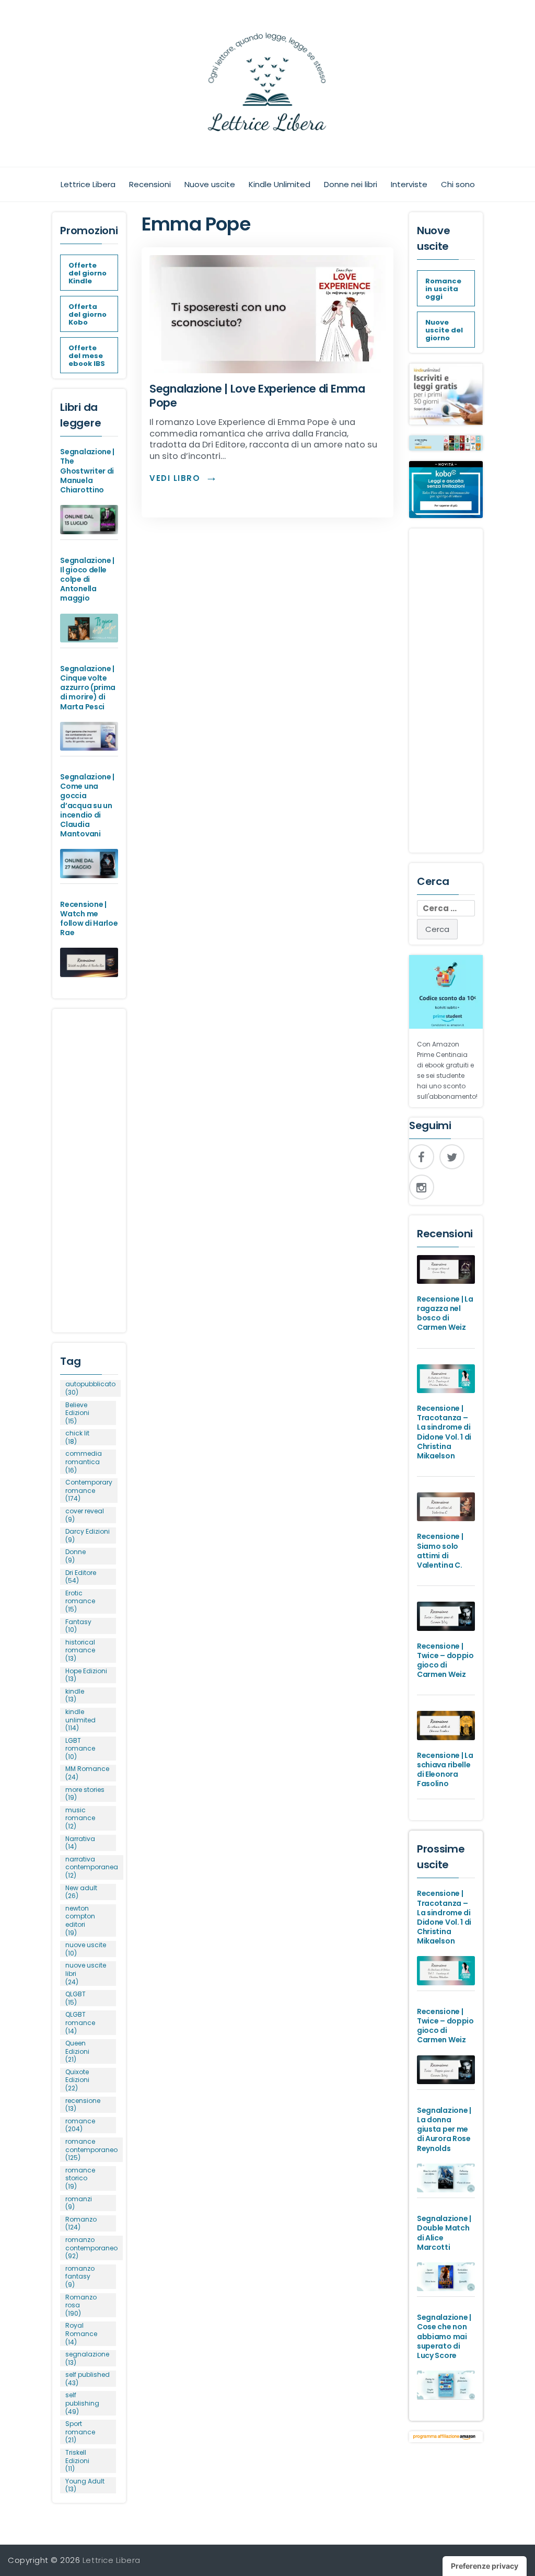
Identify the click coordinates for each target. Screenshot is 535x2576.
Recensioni (150, 184)
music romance (80, 1818)
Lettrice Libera (88, 184)
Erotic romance (80, 1601)
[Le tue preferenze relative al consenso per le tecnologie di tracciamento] (485, 2566)
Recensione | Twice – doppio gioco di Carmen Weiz (445, 1660)
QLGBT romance (80, 2023)
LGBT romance (80, 1749)
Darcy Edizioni (88, 1536)
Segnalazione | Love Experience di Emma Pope (257, 396)
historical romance (80, 1651)
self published (88, 2379)
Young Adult (85, 2485)
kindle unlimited (80, 1720)
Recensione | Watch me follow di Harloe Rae (89, 919)
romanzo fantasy (80, 2277)
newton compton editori (80, 1920)
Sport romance (80, 2432)
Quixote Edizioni (77, 2080)
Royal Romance (81, 2334)
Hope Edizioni (86, 1675)
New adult (81, 1892)
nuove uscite (86, 1949)
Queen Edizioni (77, 2051)
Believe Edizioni (77, 1413)
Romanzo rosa (81, 2305)
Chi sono (458, 184)
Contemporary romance (89, 1491)
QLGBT (75, 1998)
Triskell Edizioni (77, 2461)
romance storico (80, 2178)
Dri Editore (81, 1577)
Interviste (409, 184)
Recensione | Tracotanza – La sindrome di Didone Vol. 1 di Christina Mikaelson (444, 1432)
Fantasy (78, 1626)
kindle (75, 1695)
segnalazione (87, 2358)
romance (80, 2125)
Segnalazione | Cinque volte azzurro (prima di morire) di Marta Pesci (88, 688)
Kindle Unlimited (280, 184)
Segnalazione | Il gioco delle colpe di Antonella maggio (87, 579)
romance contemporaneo (91, 2150)
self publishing (82, 2403)
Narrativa (80, 1843)
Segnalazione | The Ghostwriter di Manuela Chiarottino (87, 471)
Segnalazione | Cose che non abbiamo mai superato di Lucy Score (444, 2336)
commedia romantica (84, 1462)
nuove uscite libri (86, 1974)
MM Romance (87, 1773)
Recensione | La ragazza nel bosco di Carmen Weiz (445, 1313)
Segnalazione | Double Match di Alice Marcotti (444, 2233)
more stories (85, 1794)
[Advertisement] (89, 1166)
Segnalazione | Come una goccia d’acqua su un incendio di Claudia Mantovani (87, 805)
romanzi (79, 2203)
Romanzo (81, 2223)
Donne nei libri (351, 184)
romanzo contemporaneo (91, 2248)
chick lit (77, 1437)
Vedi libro (175, 478)
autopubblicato (90, 1388)
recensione (83, 2105)
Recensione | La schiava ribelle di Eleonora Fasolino (445, 1770)
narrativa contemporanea (92, 1867)
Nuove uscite (210, 184)
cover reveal (85, 1515)
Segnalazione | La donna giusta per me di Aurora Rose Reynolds (444, 2129)
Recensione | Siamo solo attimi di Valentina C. (440, 1551)
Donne (75, 1556)
